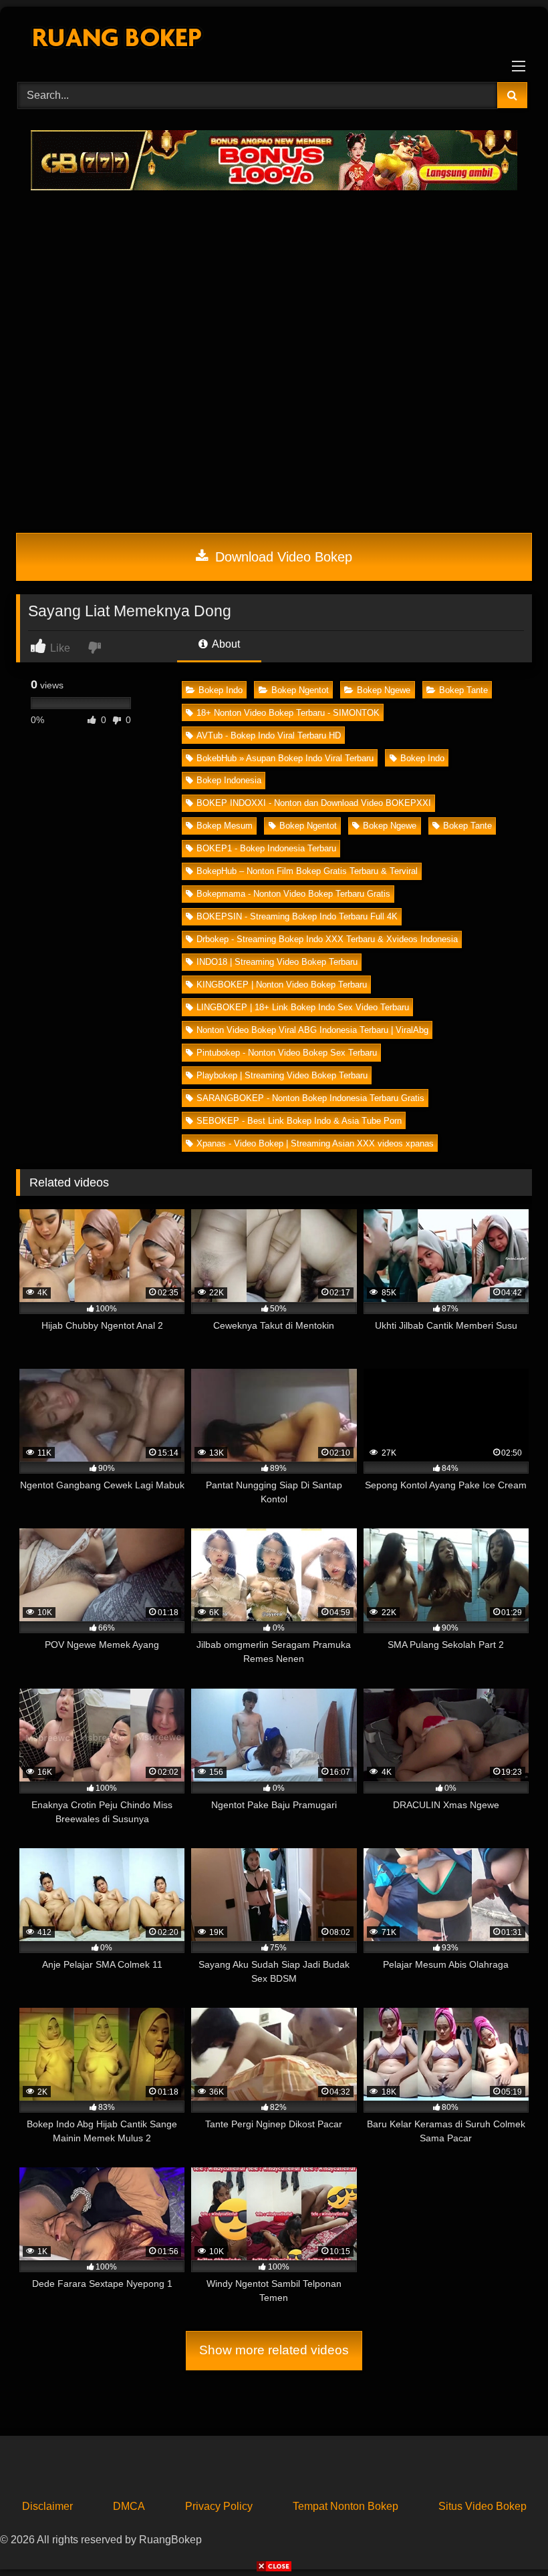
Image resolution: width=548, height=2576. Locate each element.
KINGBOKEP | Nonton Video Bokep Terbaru (282, 985)
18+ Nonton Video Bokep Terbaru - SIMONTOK (288, 713)
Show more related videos (274, 2350)
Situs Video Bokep (483, 2506)
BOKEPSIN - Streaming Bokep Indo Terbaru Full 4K (297, 916)
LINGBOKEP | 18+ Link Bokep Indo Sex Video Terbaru (303, 1007)
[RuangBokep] (274, 40)
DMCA (129, 2506)
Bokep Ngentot (300, 690)
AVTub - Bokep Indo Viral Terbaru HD (269, 735)
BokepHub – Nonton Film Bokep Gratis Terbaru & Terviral (307, 871)
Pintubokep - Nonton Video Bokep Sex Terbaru (287, 1053)
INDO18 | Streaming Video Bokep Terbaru (277, 962)
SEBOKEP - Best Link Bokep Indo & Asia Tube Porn (299, 1121)
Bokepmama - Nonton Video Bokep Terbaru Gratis (293, 894)
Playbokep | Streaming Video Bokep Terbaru (282, 1075)
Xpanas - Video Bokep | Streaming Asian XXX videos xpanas (315, 1143)
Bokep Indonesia (229, 780)
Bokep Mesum (225, 826)
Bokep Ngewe (384, 690)
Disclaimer (47, 2506)
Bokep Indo (221, 690)
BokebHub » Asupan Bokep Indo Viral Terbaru (285, 758)
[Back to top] (507, 2536)
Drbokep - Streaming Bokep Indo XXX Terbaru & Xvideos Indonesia (327, 939)
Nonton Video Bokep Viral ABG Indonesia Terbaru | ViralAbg (312, 1030)
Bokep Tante (463, 690)
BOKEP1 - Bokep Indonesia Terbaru (266, 848)
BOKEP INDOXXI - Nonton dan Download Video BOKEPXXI (314, 803)
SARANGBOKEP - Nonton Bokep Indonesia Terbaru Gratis (310, 1098)
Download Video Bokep (282, 557)
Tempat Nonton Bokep (346, 2506)
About (225, 644)
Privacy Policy (219, 2506)
